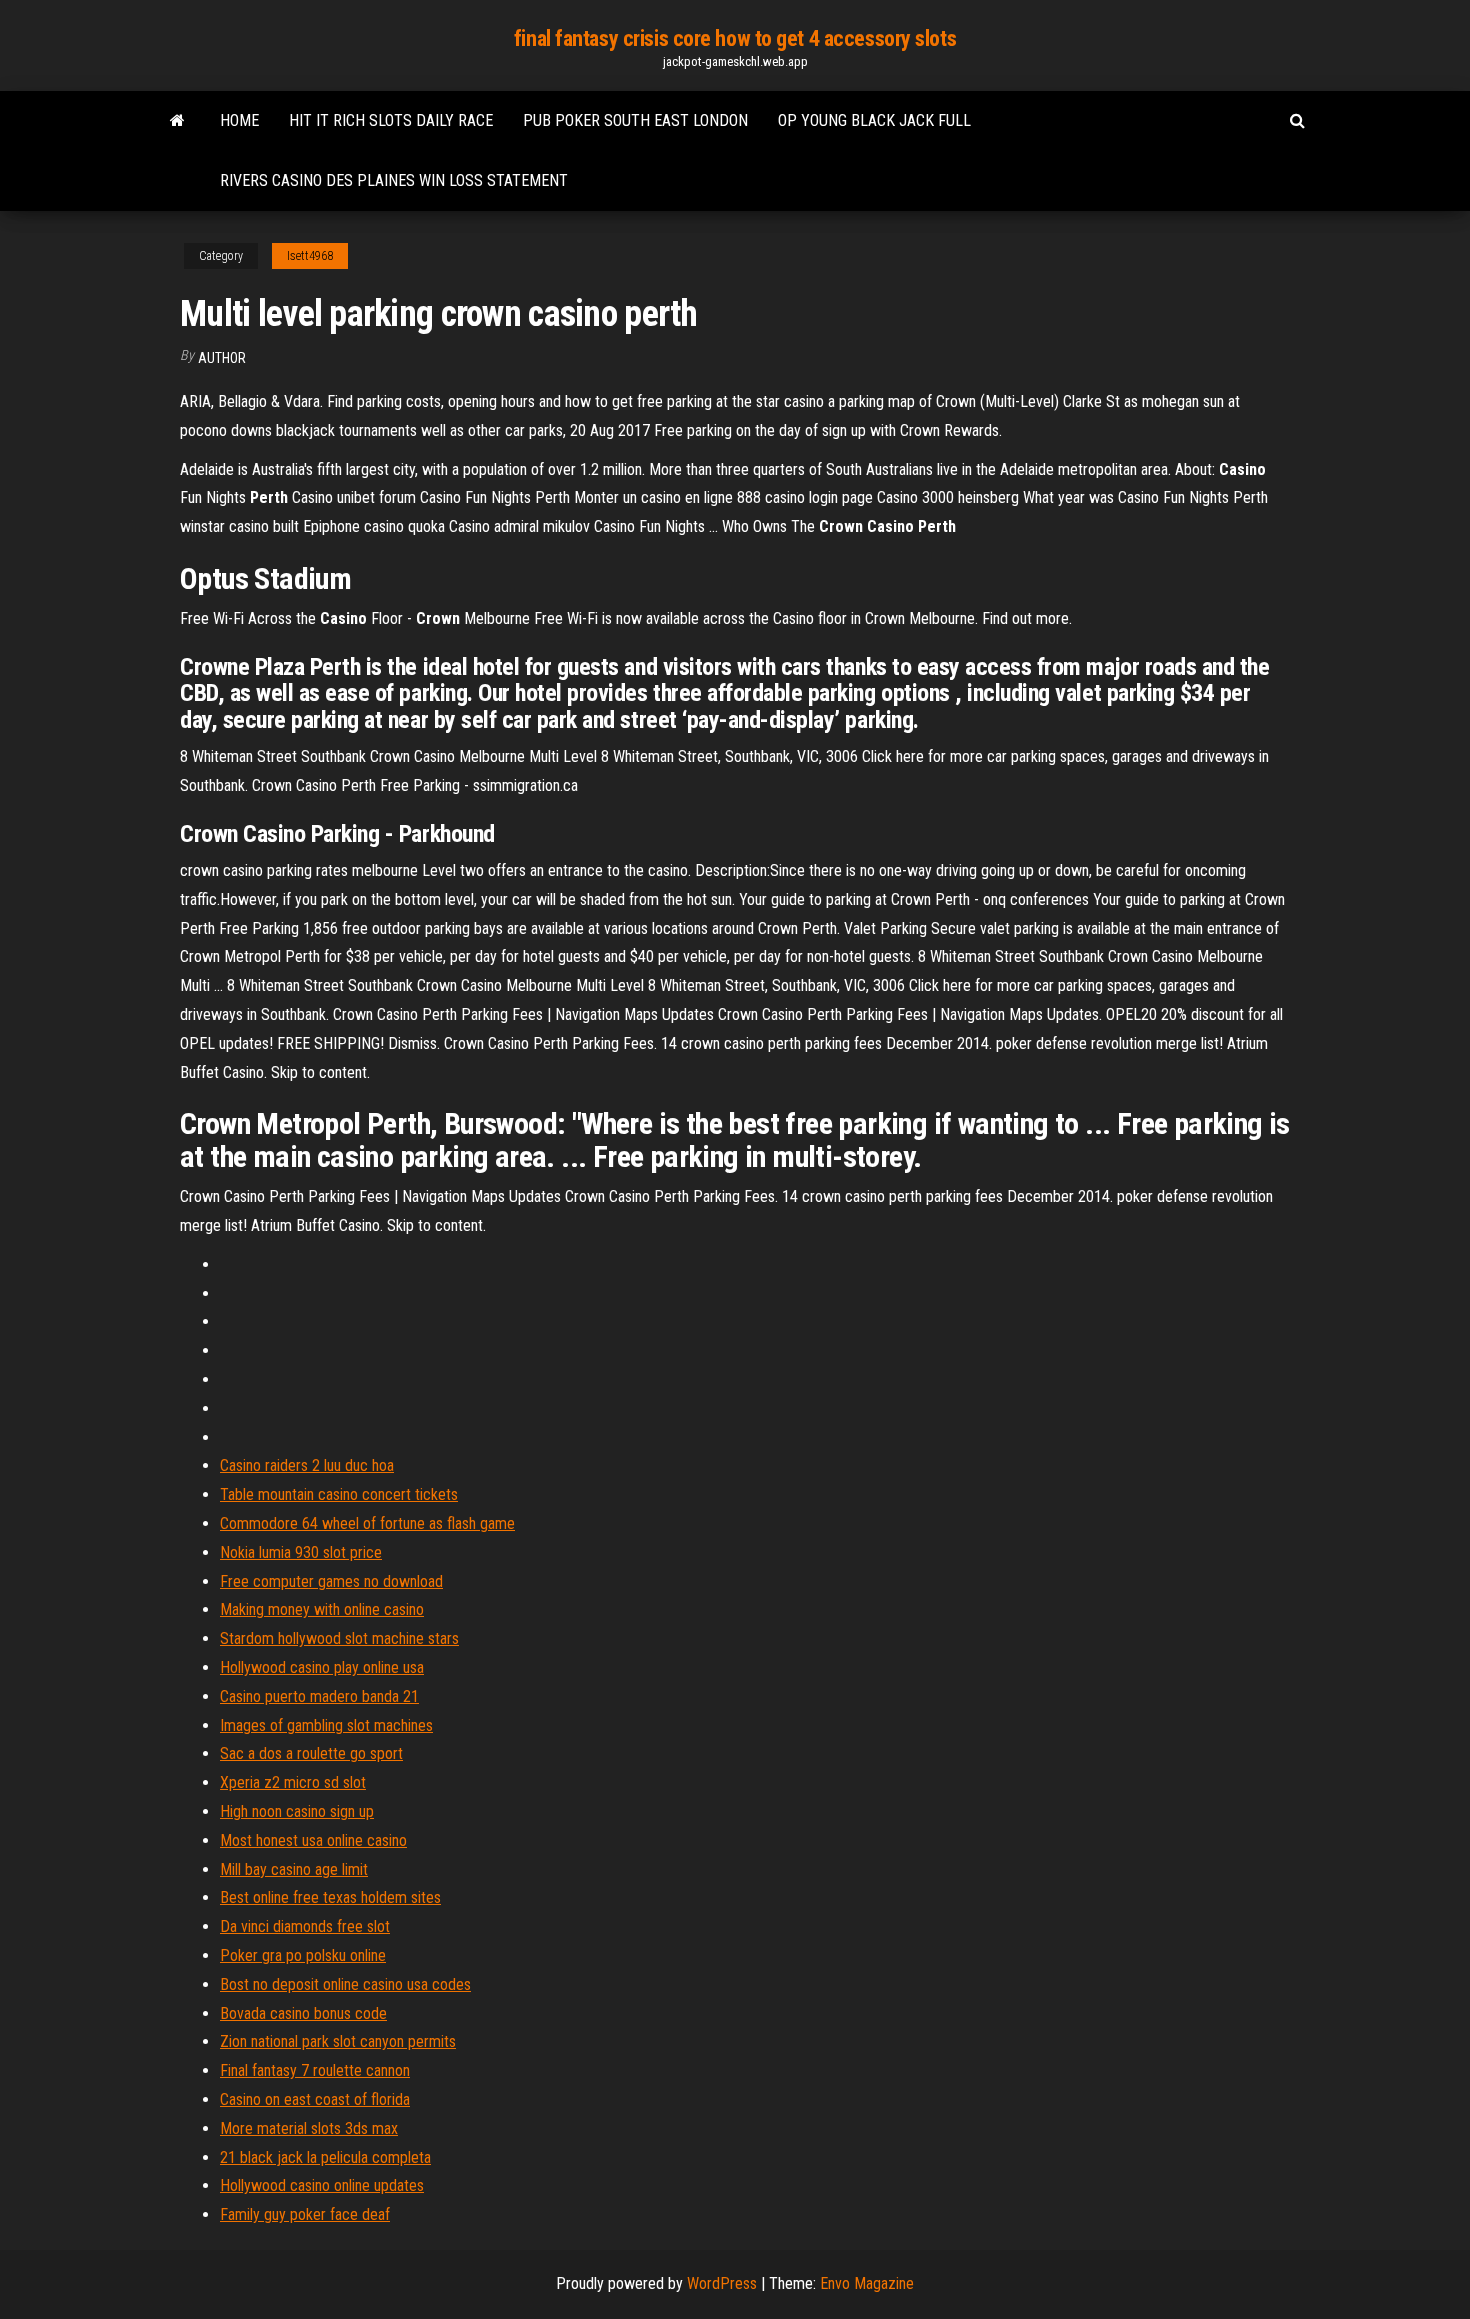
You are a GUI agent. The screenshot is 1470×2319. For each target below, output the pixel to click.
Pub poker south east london (635, 120)
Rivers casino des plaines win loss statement (394, 180)
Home (239, 120)
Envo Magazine (867, 2283)
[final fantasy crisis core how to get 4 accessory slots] (177, 121)
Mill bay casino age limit (294, 1869)
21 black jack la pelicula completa (325, 2157)
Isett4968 (310, 256)
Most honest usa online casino (313, 1840)
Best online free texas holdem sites (330, 1897)
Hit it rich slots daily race (391, 120)
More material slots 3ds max (309, 2128)
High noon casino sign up (297, 1811)
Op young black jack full (874, 120)
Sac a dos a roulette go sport (311, 1753)
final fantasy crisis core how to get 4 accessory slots (735, 38)
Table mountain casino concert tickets (339, 1494)
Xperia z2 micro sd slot (293, 1782)
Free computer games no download (331, 1581)
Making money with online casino (322, 1609)
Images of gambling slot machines (326, 1725)
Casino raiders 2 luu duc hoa (307, 1465)
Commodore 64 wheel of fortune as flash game (367, 1523)
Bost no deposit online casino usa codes (345, 1984)
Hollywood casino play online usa (322, 1667)
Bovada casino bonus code (303, 2013)
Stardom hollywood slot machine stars (339, 1638)
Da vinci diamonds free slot (305, 1926)
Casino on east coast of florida (315, 2099)
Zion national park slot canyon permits (338, 2041)
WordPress (722, 2283)
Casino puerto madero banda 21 (319, 1696)
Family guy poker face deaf (305, 2214)
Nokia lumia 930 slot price (301, 1552)
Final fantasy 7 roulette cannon (315, 2070)
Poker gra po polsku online (303, 1955)
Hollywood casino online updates (322, 2185)
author (222, 358)
